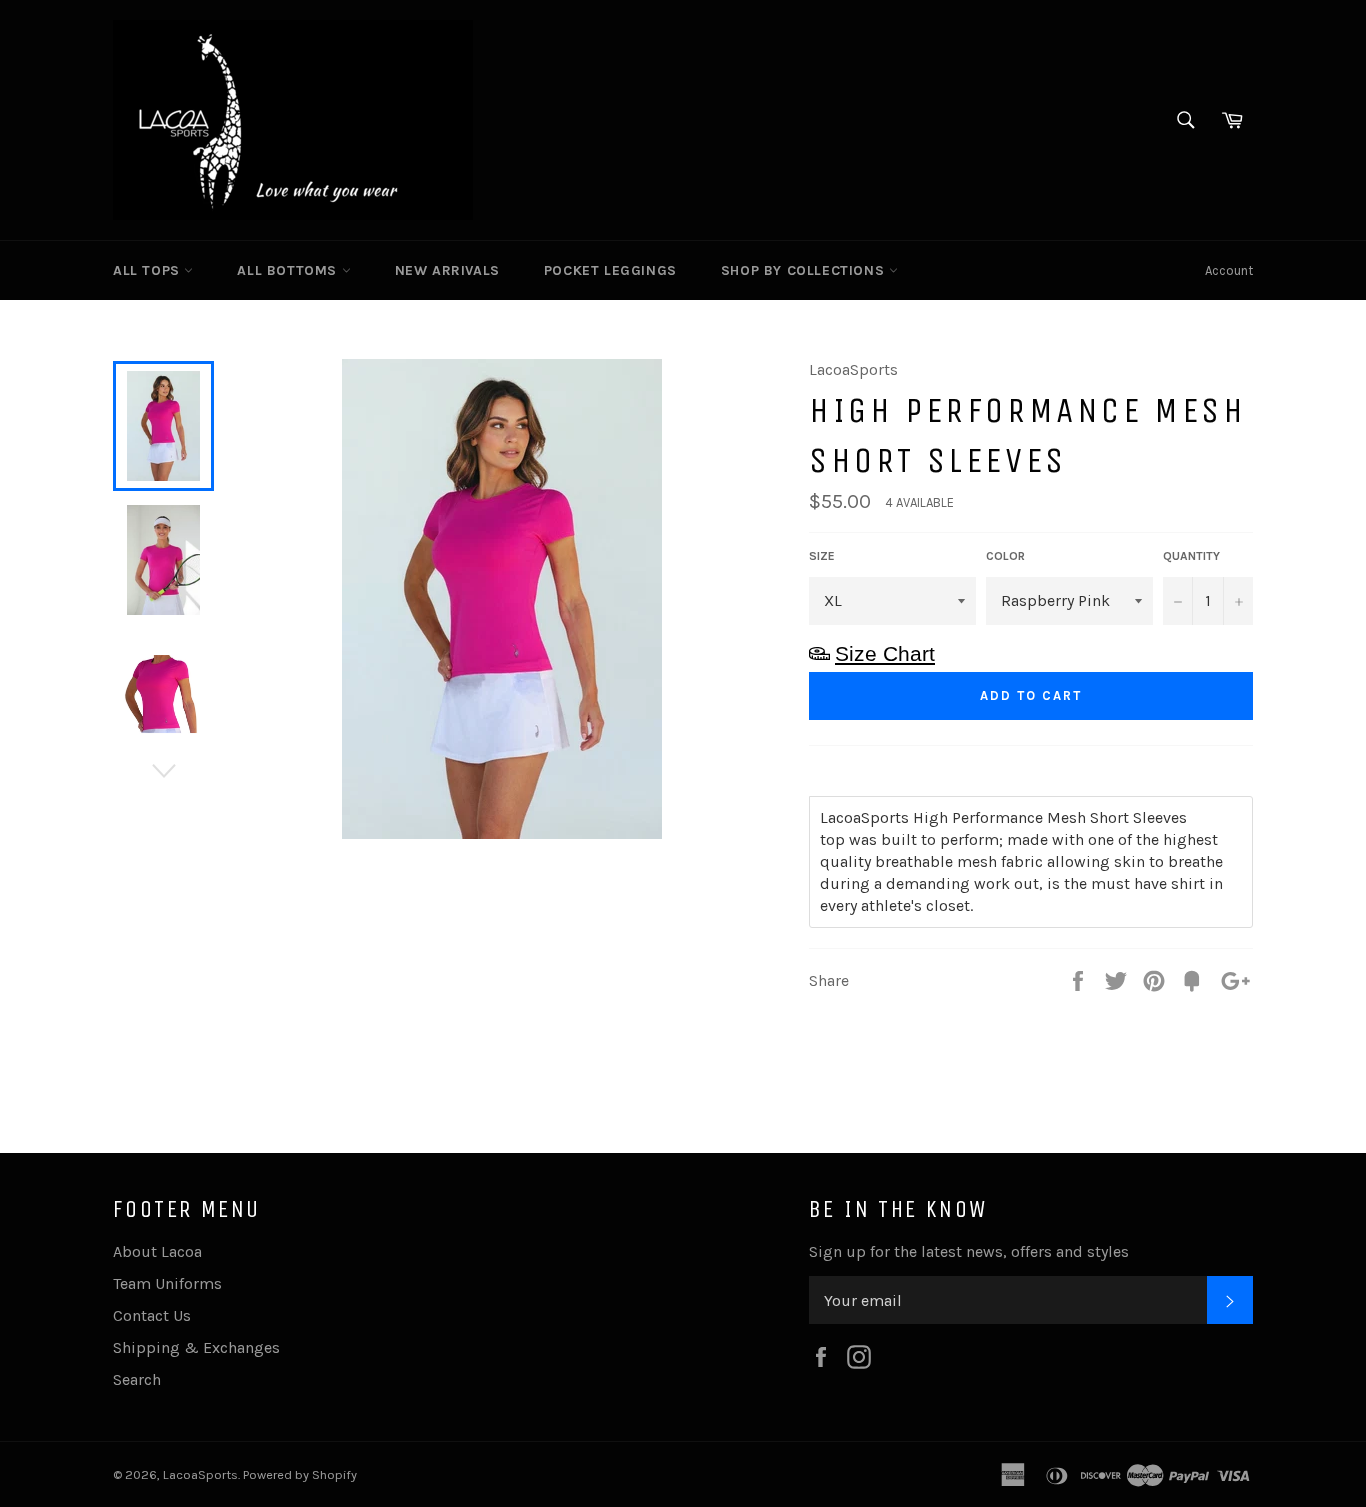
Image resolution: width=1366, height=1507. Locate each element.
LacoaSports (200, 1474)
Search (137, 1379)
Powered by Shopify (300, 1474)
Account (1229, 270)
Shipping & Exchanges (196, 1347)
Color (1005, 556)
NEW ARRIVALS (447, 270)
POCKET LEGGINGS (610, 270)
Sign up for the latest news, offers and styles (969, 1251)
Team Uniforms (167, 1283)
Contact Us (152, 1315)
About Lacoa (157, 1251)
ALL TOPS (148, 270)
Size (822, 556)
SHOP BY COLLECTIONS (805, 270)
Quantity (1191, 556)
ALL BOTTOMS (289, 270)
